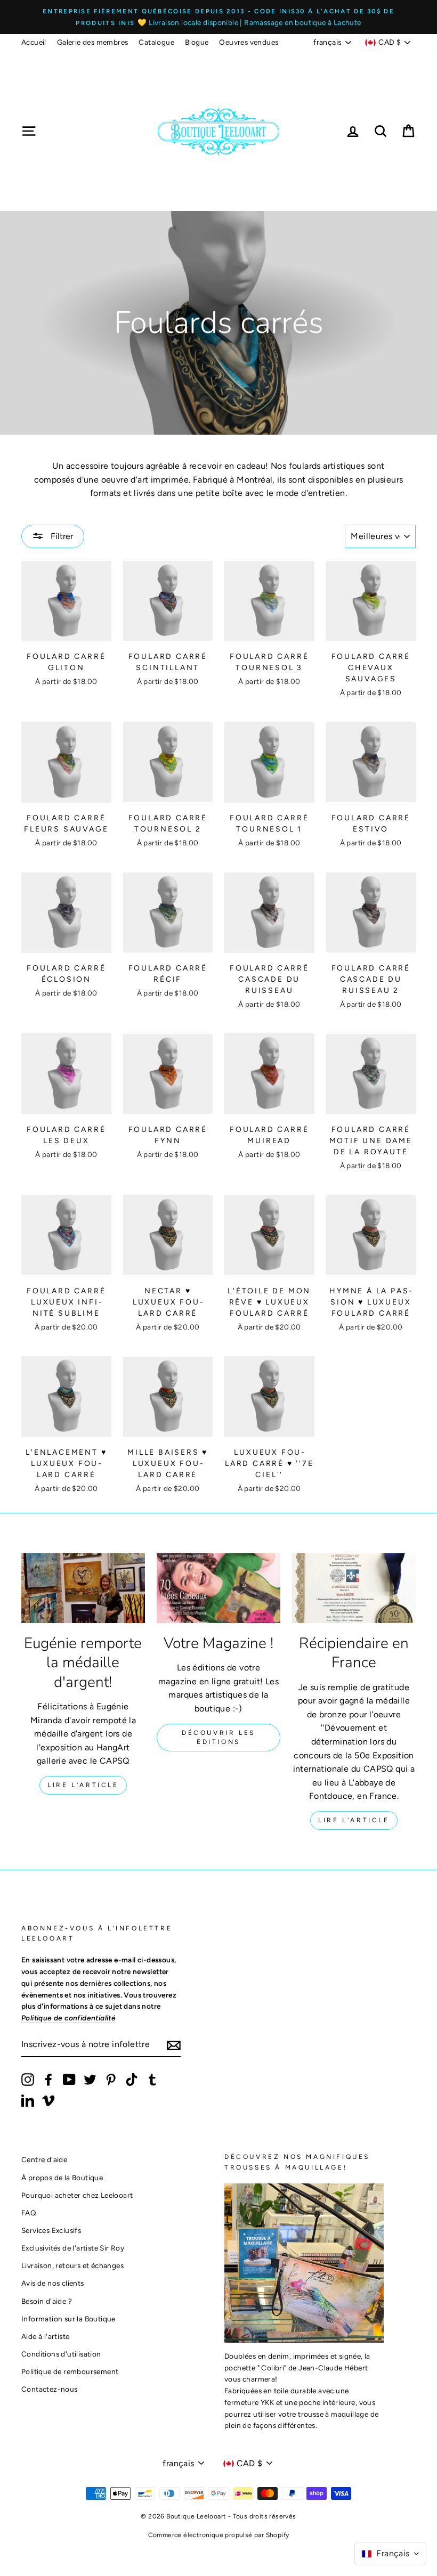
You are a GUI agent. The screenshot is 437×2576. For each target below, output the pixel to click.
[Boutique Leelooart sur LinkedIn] (28, 2100)
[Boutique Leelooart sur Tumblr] (152, 2080)
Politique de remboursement (70, 2371)
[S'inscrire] (174, 2045)
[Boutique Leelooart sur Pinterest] (111, 2080)
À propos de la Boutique (62, 2178)
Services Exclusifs (51, 2230)
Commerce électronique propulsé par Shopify (219, 2535)
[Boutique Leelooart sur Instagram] (28, 2080)
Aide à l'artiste (45, 2336)
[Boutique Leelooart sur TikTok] (132, 2080)
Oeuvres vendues (249, 42)
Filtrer (61, 536)
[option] (218, 17)
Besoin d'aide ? (47, 2301)
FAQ (29, 2213)
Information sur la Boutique (68, 2319)
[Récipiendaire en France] (354, 1588)
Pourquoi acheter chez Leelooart (77, 2195)
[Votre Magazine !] (218, 1588)
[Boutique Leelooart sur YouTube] (69, 2080)
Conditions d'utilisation (61, 2354)
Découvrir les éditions (218, 1737)
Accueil (34, 42)
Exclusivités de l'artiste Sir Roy (73, 2248)
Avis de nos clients (53, 2283)
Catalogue (156, 42)
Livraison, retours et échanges (72, 2265)
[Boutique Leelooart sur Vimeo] (48, 2100)
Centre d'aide (44, 2159)
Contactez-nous (50, 2389)
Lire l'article (83, 1785)
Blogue (197, 42)
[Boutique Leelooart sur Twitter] (90, 2080)
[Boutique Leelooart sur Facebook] (48, 2080)
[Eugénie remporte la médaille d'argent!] (83, 1588)
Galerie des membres (93, 42)
